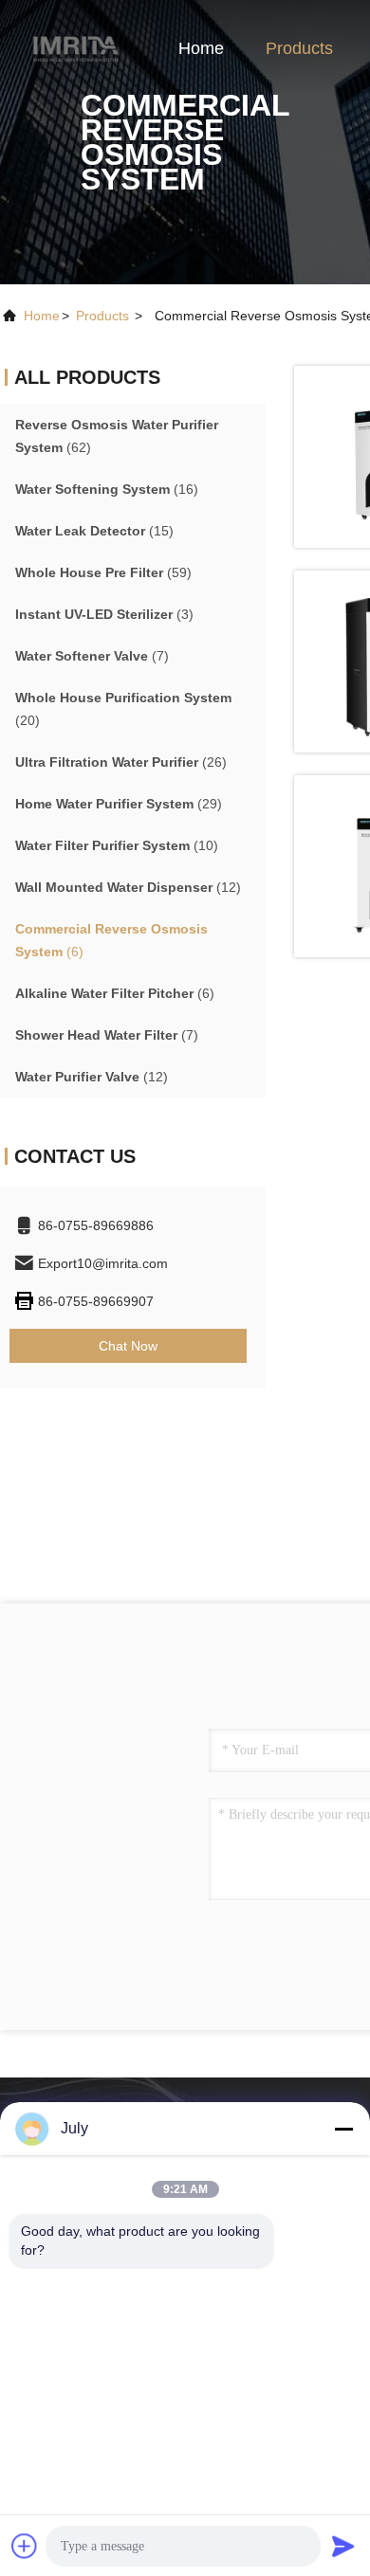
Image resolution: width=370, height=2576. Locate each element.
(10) (117, 845)
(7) (92, 656)
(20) (123, 709)
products (102, 316)
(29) (119, 804)
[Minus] (343, 2129)
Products (299, 48)
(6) (111, 940)
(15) (94, 531)
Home (201, 48)
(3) (104, 614)
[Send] (343, 2546)
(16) (107, 489)
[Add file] (25, 2546)
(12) (128, 887)
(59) (103, 572)
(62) (117, 436)
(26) (121, 762)
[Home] (76, 47)
